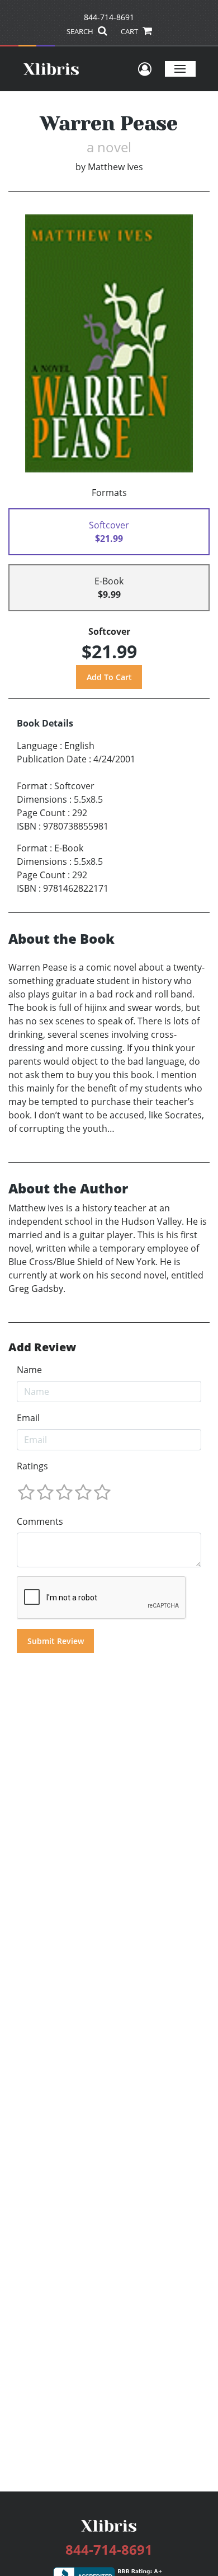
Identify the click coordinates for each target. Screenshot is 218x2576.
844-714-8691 (109, 17)
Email (28, 1418)
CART (130, 31)
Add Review (42, 1347)
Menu (180, 69)
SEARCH (81, 31)
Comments (40, 1521)
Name (29, 1370)
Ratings (32, 1466)
